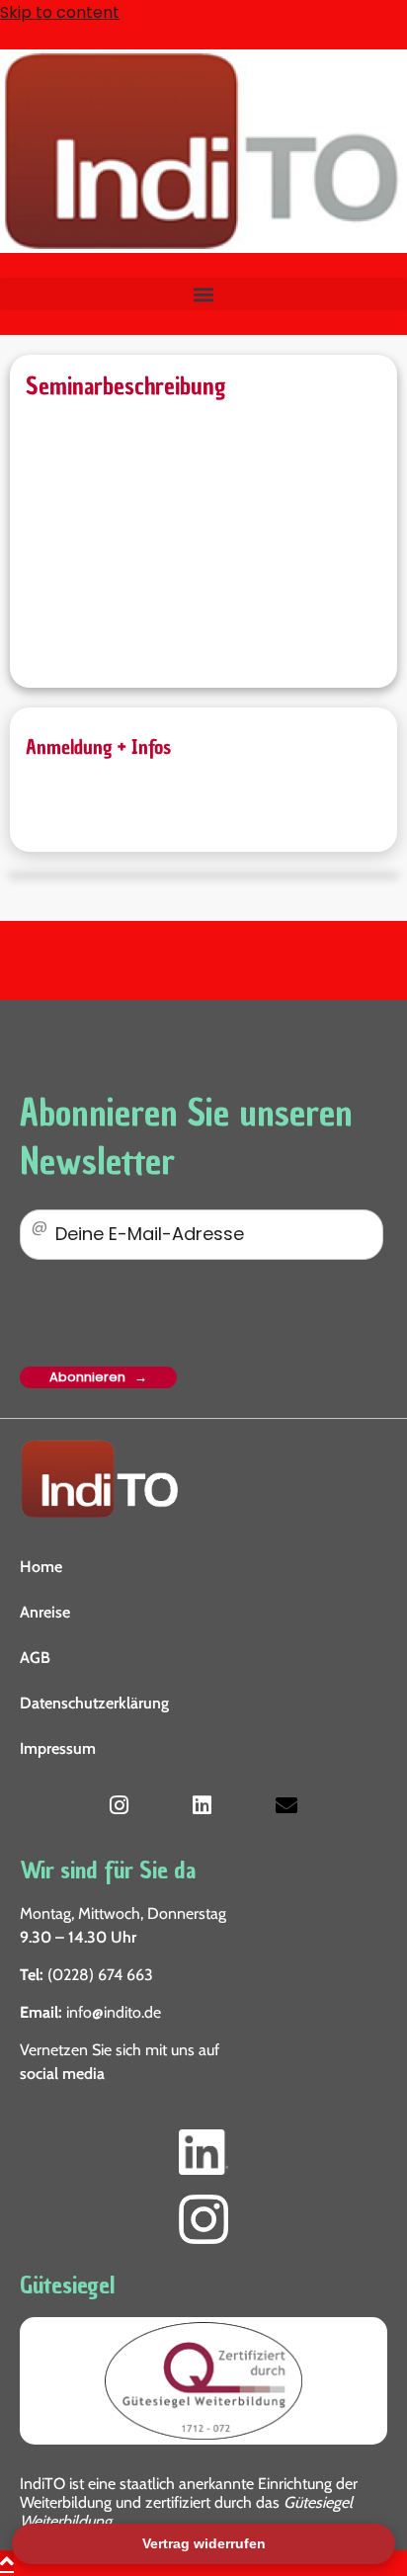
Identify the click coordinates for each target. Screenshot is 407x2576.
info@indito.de (114, 2012)
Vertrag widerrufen (204, 2543)
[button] (203, 294)
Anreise (45, 1612)
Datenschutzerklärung (94, 1703)
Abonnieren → (98, 1377)
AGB (35, 1658)
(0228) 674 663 (100, 1975)
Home (41, 1567)
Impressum (58, 1748)
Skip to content (60, 12)
